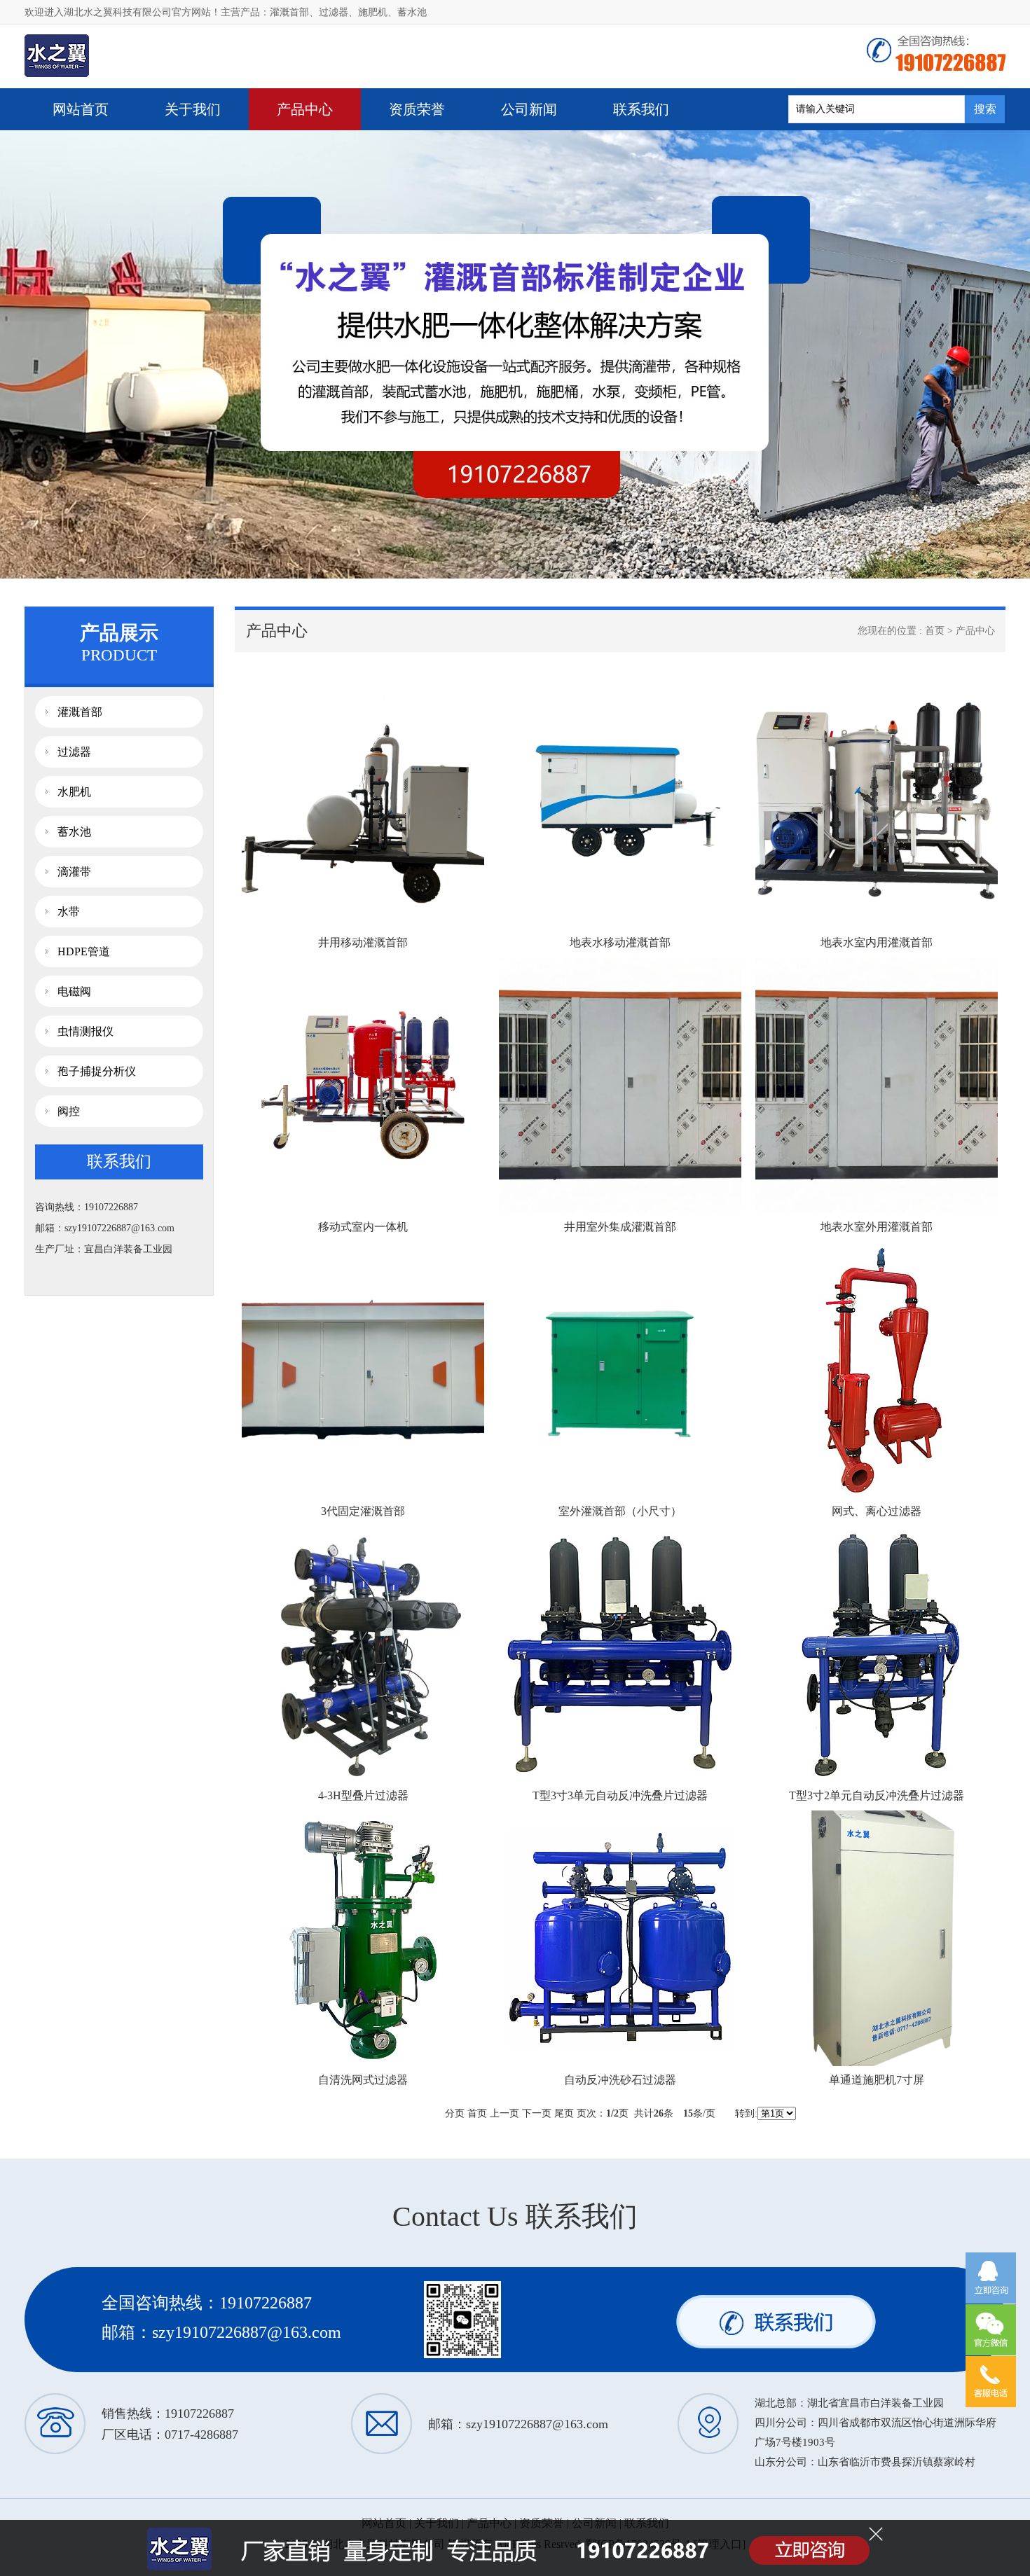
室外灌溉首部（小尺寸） (620, 1511)
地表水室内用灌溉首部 (877, 942)
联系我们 (641, 109)
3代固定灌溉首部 (363, 1511)
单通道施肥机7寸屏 (877, 2080)
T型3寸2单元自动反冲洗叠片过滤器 (877, 1795)
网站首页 (81, 109)
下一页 (537, 2113)
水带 (69, 912)
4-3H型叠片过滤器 (363, 1795)
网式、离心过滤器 (877, 1511)
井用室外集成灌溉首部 (620, 1227)
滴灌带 (74, 872)
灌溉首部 (289, 12)
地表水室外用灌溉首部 (877, 1227)
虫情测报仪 (85, 1031)
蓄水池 (412, 12)
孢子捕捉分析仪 (97, 1071)
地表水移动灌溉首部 (620, 942)
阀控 (69, 1111)
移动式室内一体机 (363, 1227)
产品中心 (305, 109)
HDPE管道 (84, 951)
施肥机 (373, 12)
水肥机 (74, 792)
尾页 (564, 2113)
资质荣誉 (417, 109)
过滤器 (334, 12)
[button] (502, 568)
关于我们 (193, 109)
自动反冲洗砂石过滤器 (620, 2080)
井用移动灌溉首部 (363, 942)
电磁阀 (74, 991)
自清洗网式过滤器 (363, 2080)
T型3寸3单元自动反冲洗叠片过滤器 (620, 1795)
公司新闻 (529, 109)
